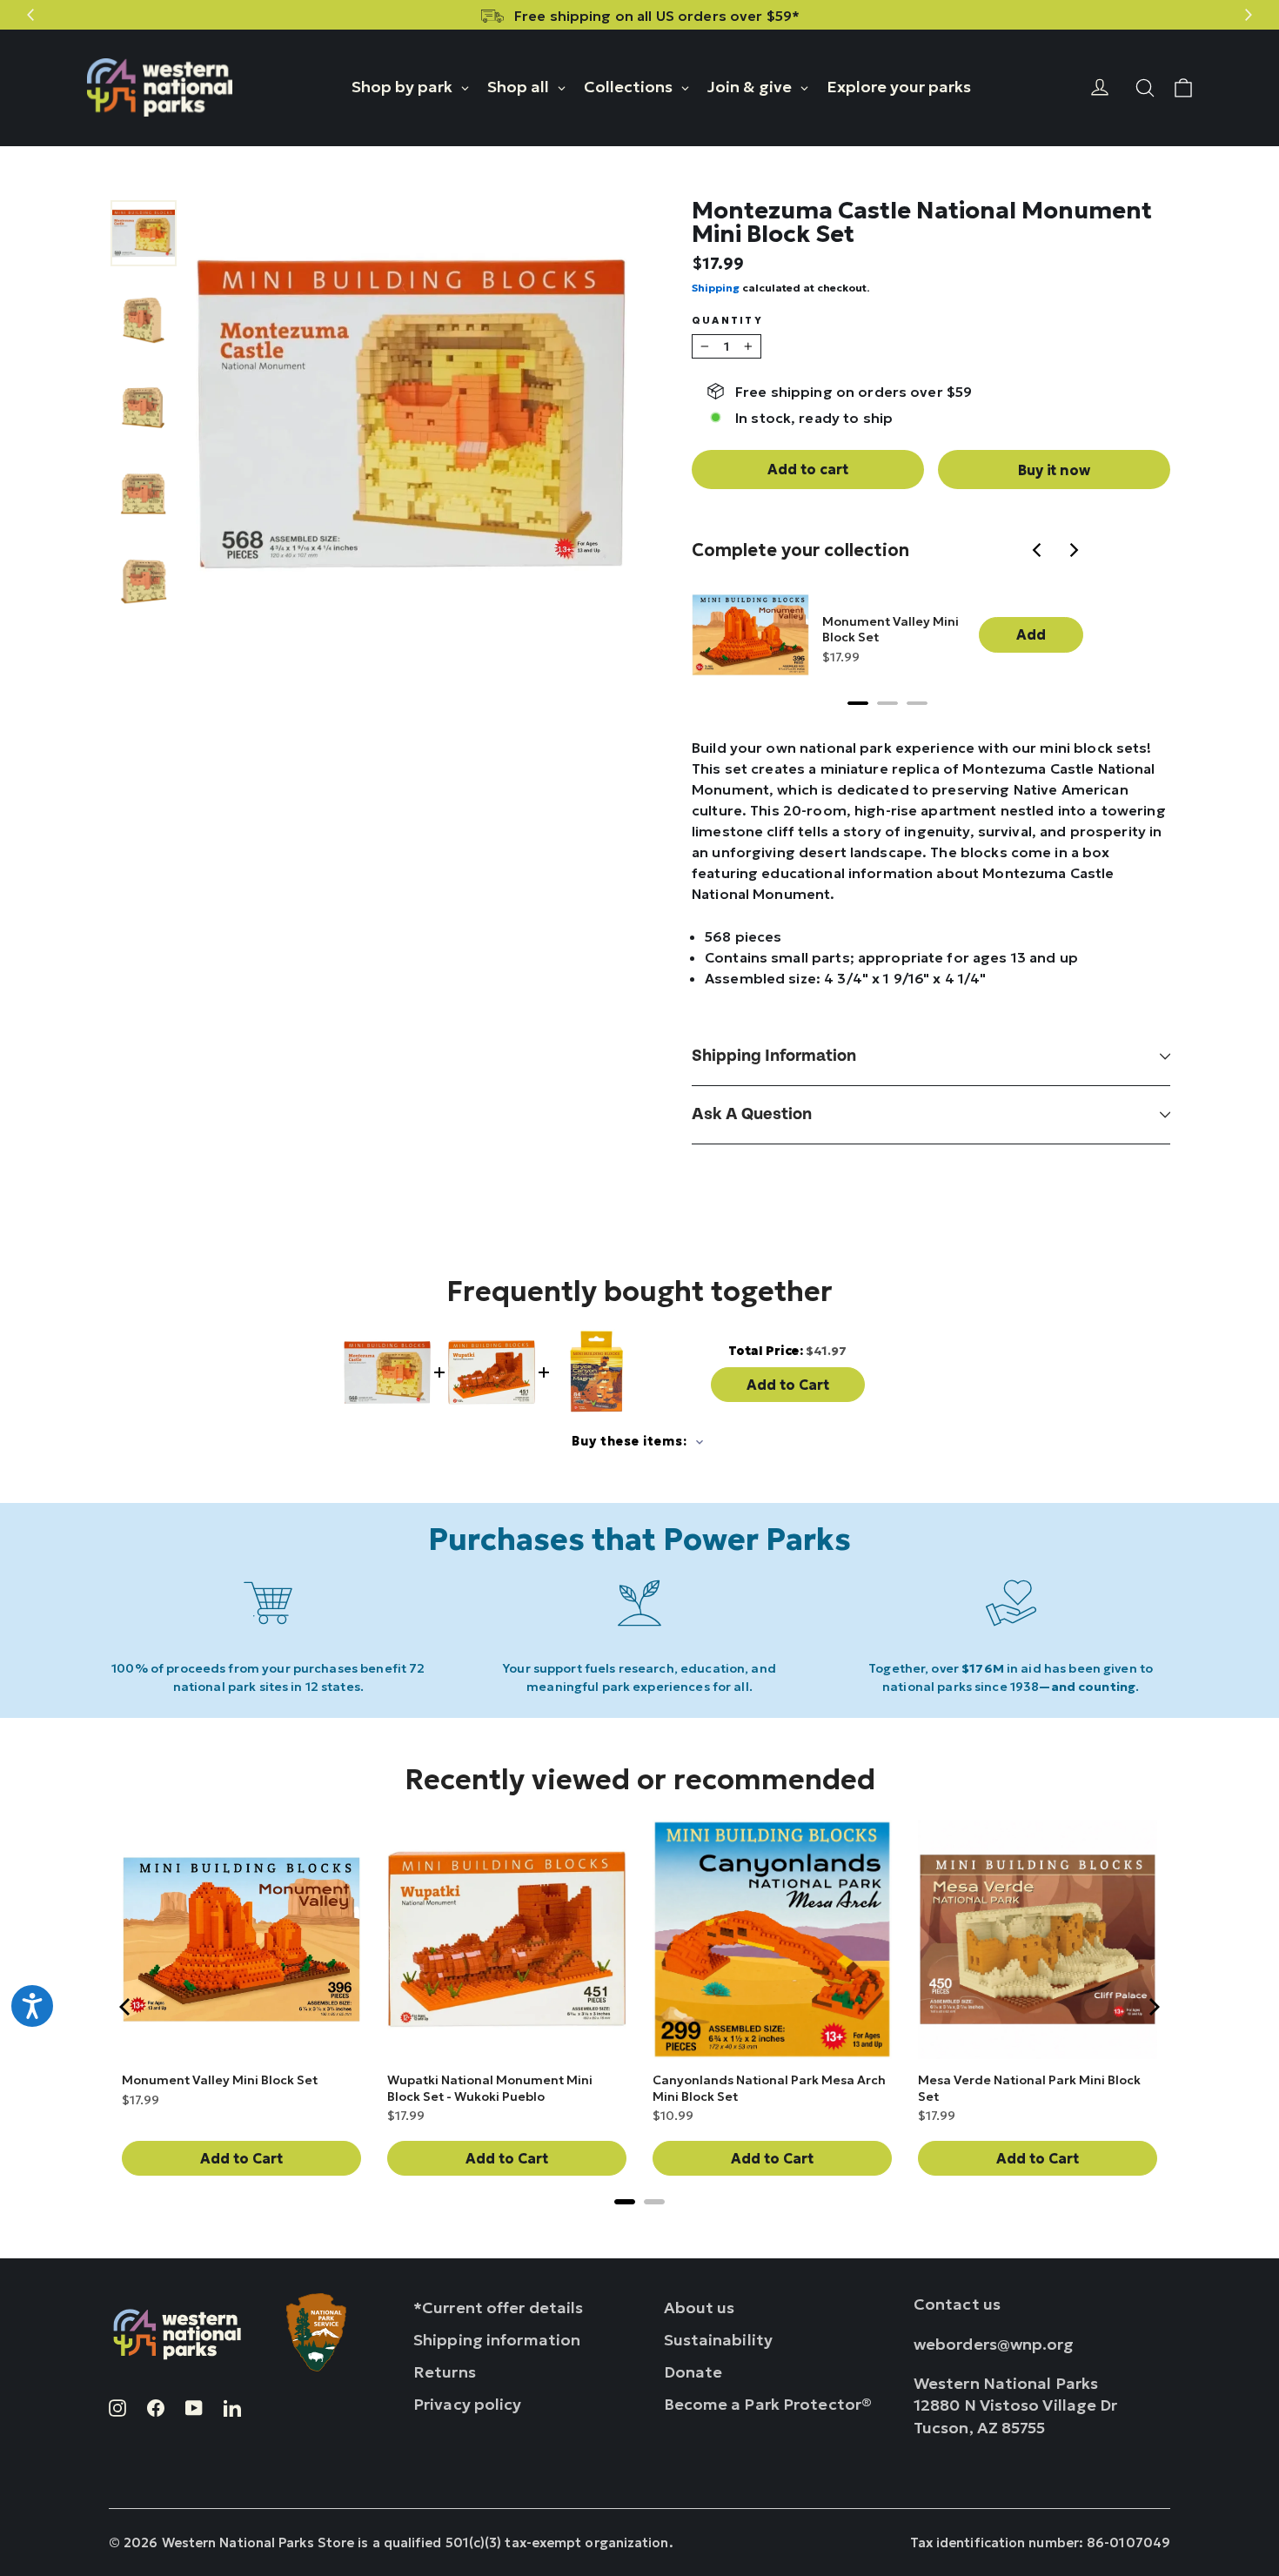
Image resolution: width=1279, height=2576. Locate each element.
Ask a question (752, 1114)
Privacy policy (468, 2404)
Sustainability (719, 2340)
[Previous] (1040, 552)
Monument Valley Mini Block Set (891, 629)
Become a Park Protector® (768, 2404)
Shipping (716, 288)
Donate (693, 2372)
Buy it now (1054, 470)
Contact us (957, 2304)
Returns (445, 2372)
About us (700, 2308)
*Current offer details (498, 2308)
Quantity (727, 321)
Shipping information (774, 1056)
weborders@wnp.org (994, 2344)
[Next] (1075, 552)
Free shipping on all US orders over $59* (657, 16)
